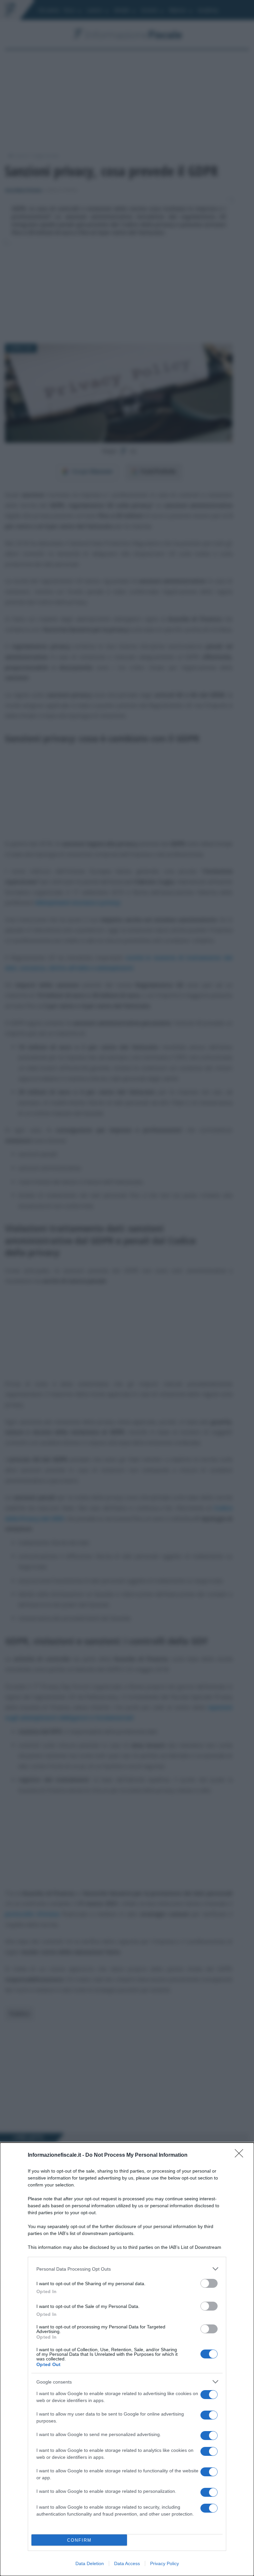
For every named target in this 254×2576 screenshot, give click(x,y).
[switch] (209, 2283)
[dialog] (127, 2359)
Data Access (127, 2563)
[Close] (241, 2155)
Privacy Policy (165, 2563)
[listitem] (127, 2269)
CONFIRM (79, 2540)
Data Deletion (90, 2563)
